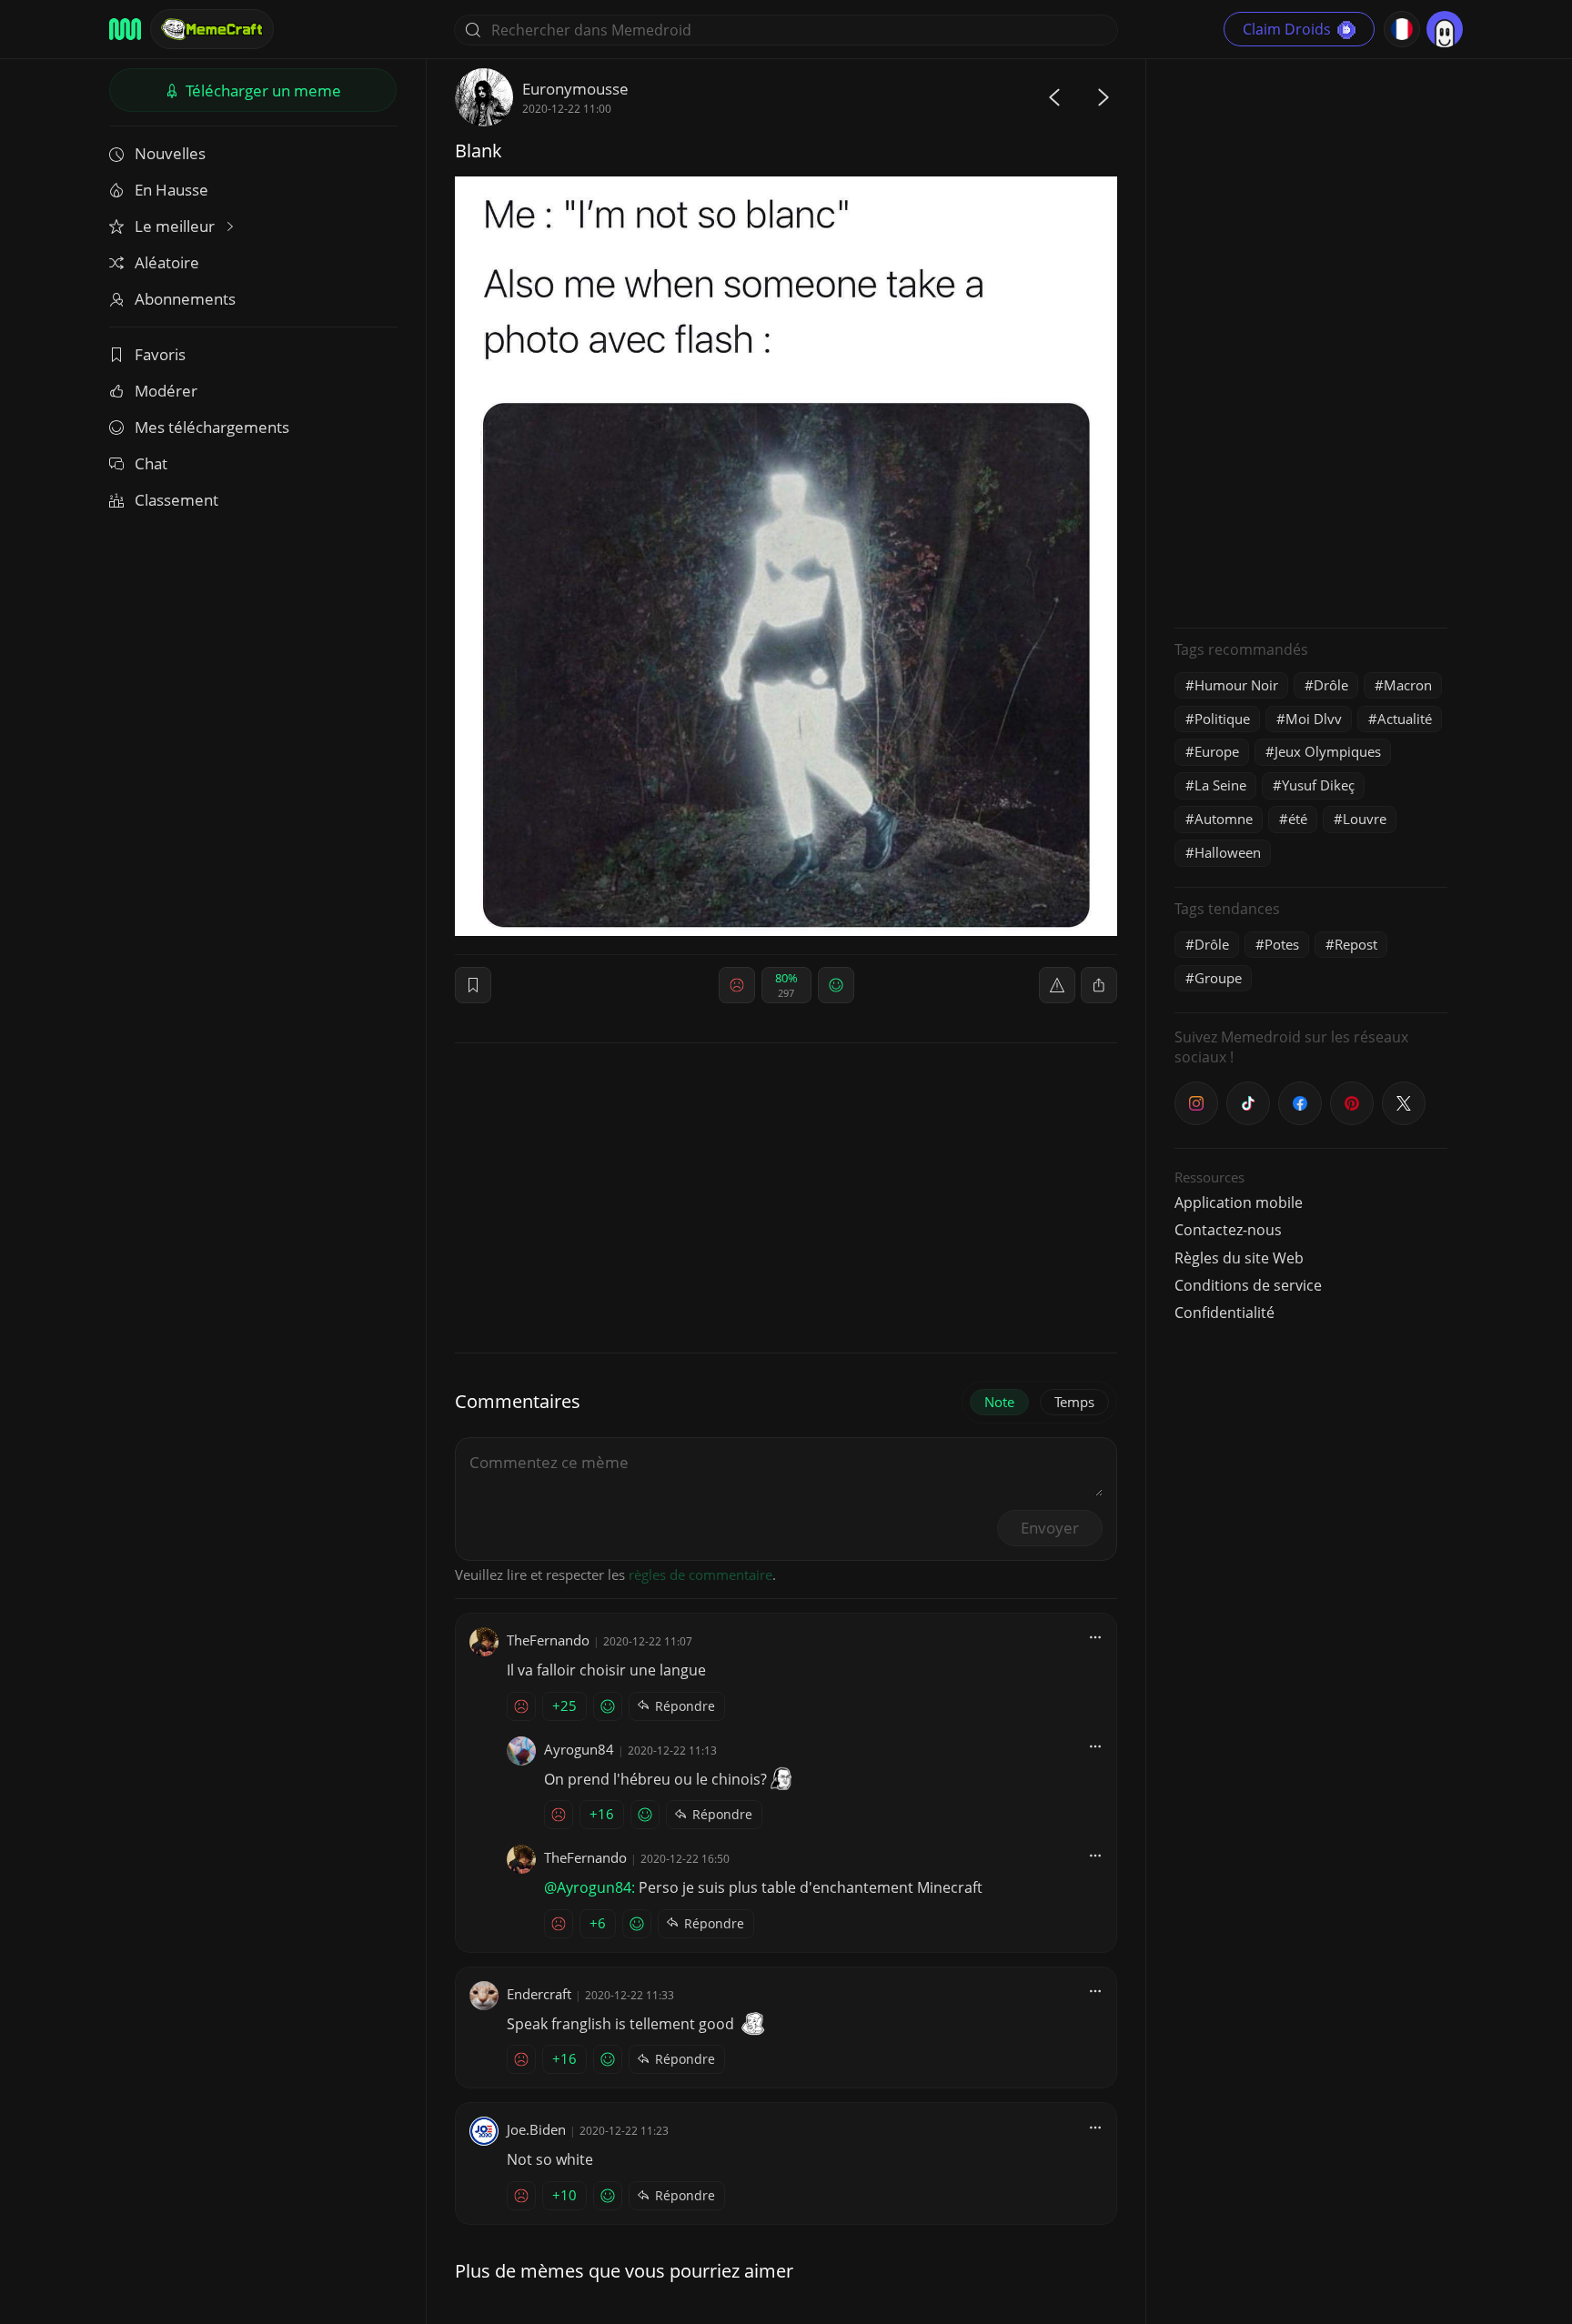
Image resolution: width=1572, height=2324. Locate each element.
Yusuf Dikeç (1318, 785)
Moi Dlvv (1314, 719)
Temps (1074, 1402)
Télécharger (262, 91)
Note (999, 1402)
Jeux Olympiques (1328, 751)
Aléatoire (167, 262)
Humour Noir (1236, 685)
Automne (1224, 819)
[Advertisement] (1311, 341)
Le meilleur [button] (176, 226)
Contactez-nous (1228, 1230)
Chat (151, 463)
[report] (1057, 985)
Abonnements (185, 299)
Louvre (1365, 819)
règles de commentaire (700, 1574)
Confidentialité (1224, 1313)
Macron (1408, 685)
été (1298, 819)
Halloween (1228, 852)
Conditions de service (1248, 1285)
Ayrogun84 (579, 1749)
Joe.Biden (536, 2129)
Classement (176, 500)
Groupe (1218, 978)
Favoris (160, 354)
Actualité (1405, 719)
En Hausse (171, 190)
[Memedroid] (125, 29)
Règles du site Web (1239, 1258)
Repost (1356, 944)
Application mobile (1239, 1202)
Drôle (1331, 685)
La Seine (1220, 785)
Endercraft (539, 1994)
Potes (1282, 944)
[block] (1099, 985)
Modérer (166, 391)
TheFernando (548, 1640)
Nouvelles (170, 153)
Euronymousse (575, 89)
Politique (1222, 719)
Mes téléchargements (212, 427)
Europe (1217, 751)
